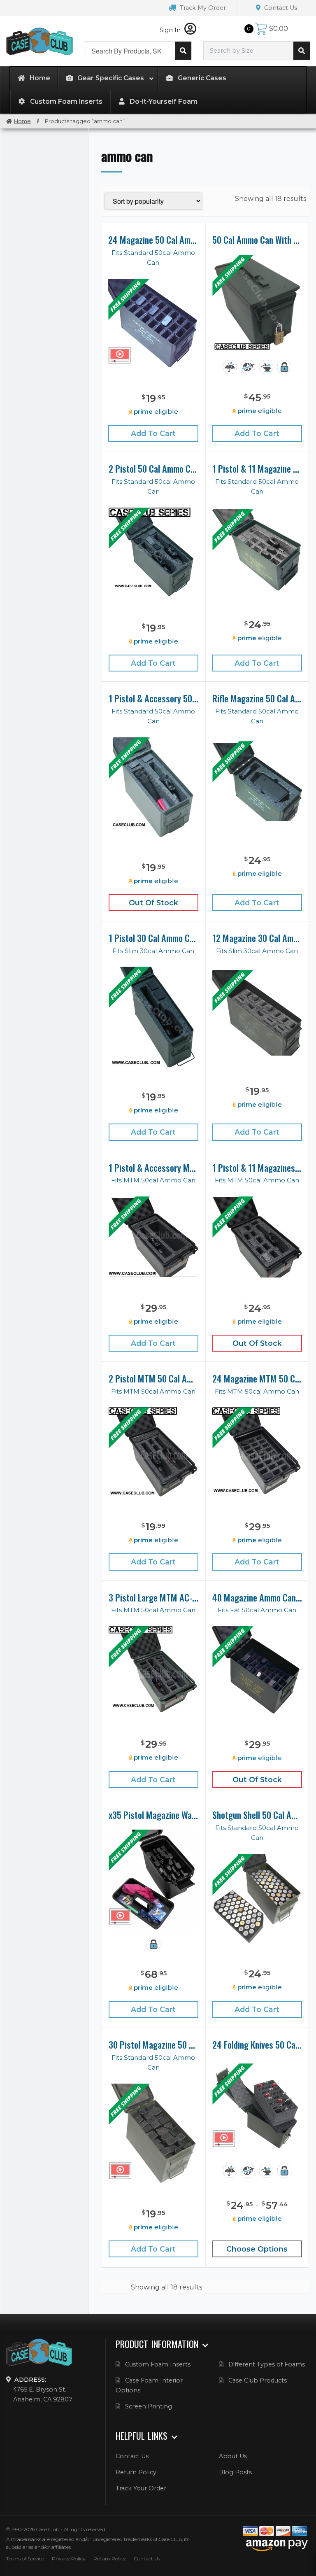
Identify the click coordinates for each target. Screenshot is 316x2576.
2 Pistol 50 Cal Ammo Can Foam (153, 469)
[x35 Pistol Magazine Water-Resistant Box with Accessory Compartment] (153, 1880)
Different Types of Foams (267, 2364)
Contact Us (280, 8)
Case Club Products (258, 2380)
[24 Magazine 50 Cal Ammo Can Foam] (153, 324)
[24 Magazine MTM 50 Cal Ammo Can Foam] (257, 1452)
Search (183, 51)
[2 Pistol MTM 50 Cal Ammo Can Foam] (153, 1452)
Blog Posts (235, 2472)
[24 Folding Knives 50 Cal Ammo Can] (257, 2108)
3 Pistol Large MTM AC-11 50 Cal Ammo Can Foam (153, 1597)
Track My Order (202, 8)
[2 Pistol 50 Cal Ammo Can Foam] (153, 553)
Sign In (171, 30)
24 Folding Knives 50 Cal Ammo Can (257, 2044)
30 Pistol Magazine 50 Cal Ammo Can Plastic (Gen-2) (153, 2044)
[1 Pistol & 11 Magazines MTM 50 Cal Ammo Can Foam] (257, 1237)
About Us (233, 2456)
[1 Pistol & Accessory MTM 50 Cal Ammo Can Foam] (153, 1237)
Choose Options (257, 2249)
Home (22, 121)
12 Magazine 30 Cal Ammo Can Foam (257, 938)
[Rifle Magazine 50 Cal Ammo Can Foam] (257, 782)
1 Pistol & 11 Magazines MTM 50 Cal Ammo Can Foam (257, 1168)
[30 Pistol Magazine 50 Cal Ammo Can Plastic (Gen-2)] (153, 2134)
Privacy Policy (69, 2559)
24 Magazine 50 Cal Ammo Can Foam (153, 240)
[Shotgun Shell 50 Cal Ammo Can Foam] (257, 1899)
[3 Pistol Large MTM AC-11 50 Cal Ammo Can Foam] (153, 1670)
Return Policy (136, 2472)
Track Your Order (141, 2488)
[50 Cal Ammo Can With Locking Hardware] (257, 304)
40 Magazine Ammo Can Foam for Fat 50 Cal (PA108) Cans (257, 1597)
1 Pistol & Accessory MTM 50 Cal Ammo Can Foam (153, 1168)
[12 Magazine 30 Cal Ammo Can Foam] (257, 1013)
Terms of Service (25, 2559)
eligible (156, 411)
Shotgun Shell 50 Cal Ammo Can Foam (257, 1815)
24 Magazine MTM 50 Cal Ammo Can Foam (257, 1378)
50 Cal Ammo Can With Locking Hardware (257, 240)
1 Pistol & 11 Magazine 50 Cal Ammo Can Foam (257, 469)
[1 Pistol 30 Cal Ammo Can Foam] (154, 1017)
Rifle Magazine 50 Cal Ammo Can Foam (257, 698)
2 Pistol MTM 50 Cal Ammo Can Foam (153, 1378)
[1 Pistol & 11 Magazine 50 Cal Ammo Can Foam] (257, 551)
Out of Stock (153, 903)
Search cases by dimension (302, 51)
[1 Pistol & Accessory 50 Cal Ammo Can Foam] (153, 788)
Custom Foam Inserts (158, 2364)
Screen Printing (149, 2406)
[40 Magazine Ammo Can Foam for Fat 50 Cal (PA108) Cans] (257, 1671)
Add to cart (153, 433)
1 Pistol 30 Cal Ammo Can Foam (153, 938)
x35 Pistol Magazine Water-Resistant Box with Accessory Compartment (153, 1815)
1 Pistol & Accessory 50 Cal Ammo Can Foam (153, 698)
